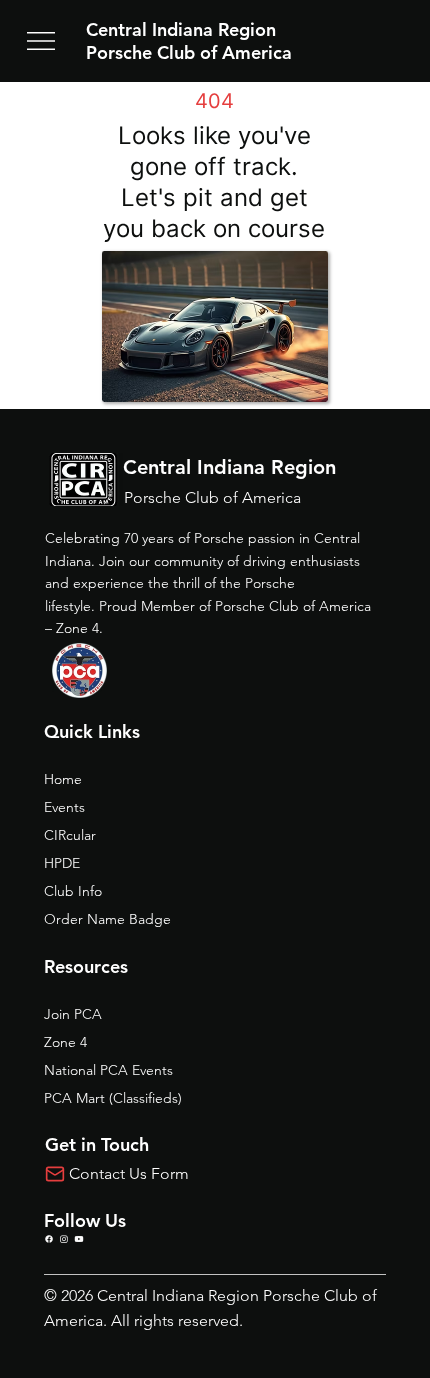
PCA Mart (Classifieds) (113, 1098)
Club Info (73, 891)
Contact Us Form (129, 1173)
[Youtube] (79, 1239)
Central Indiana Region (181, 29)
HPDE (62, 863)
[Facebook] (49, 1239)
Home (63, 779)
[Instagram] (64, 1239)
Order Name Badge (107, 919)
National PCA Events (108, 1070)
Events (64, 807)
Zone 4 (65, 1042)
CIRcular (70, 835)
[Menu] (41, 41)
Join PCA (73, 1014)
